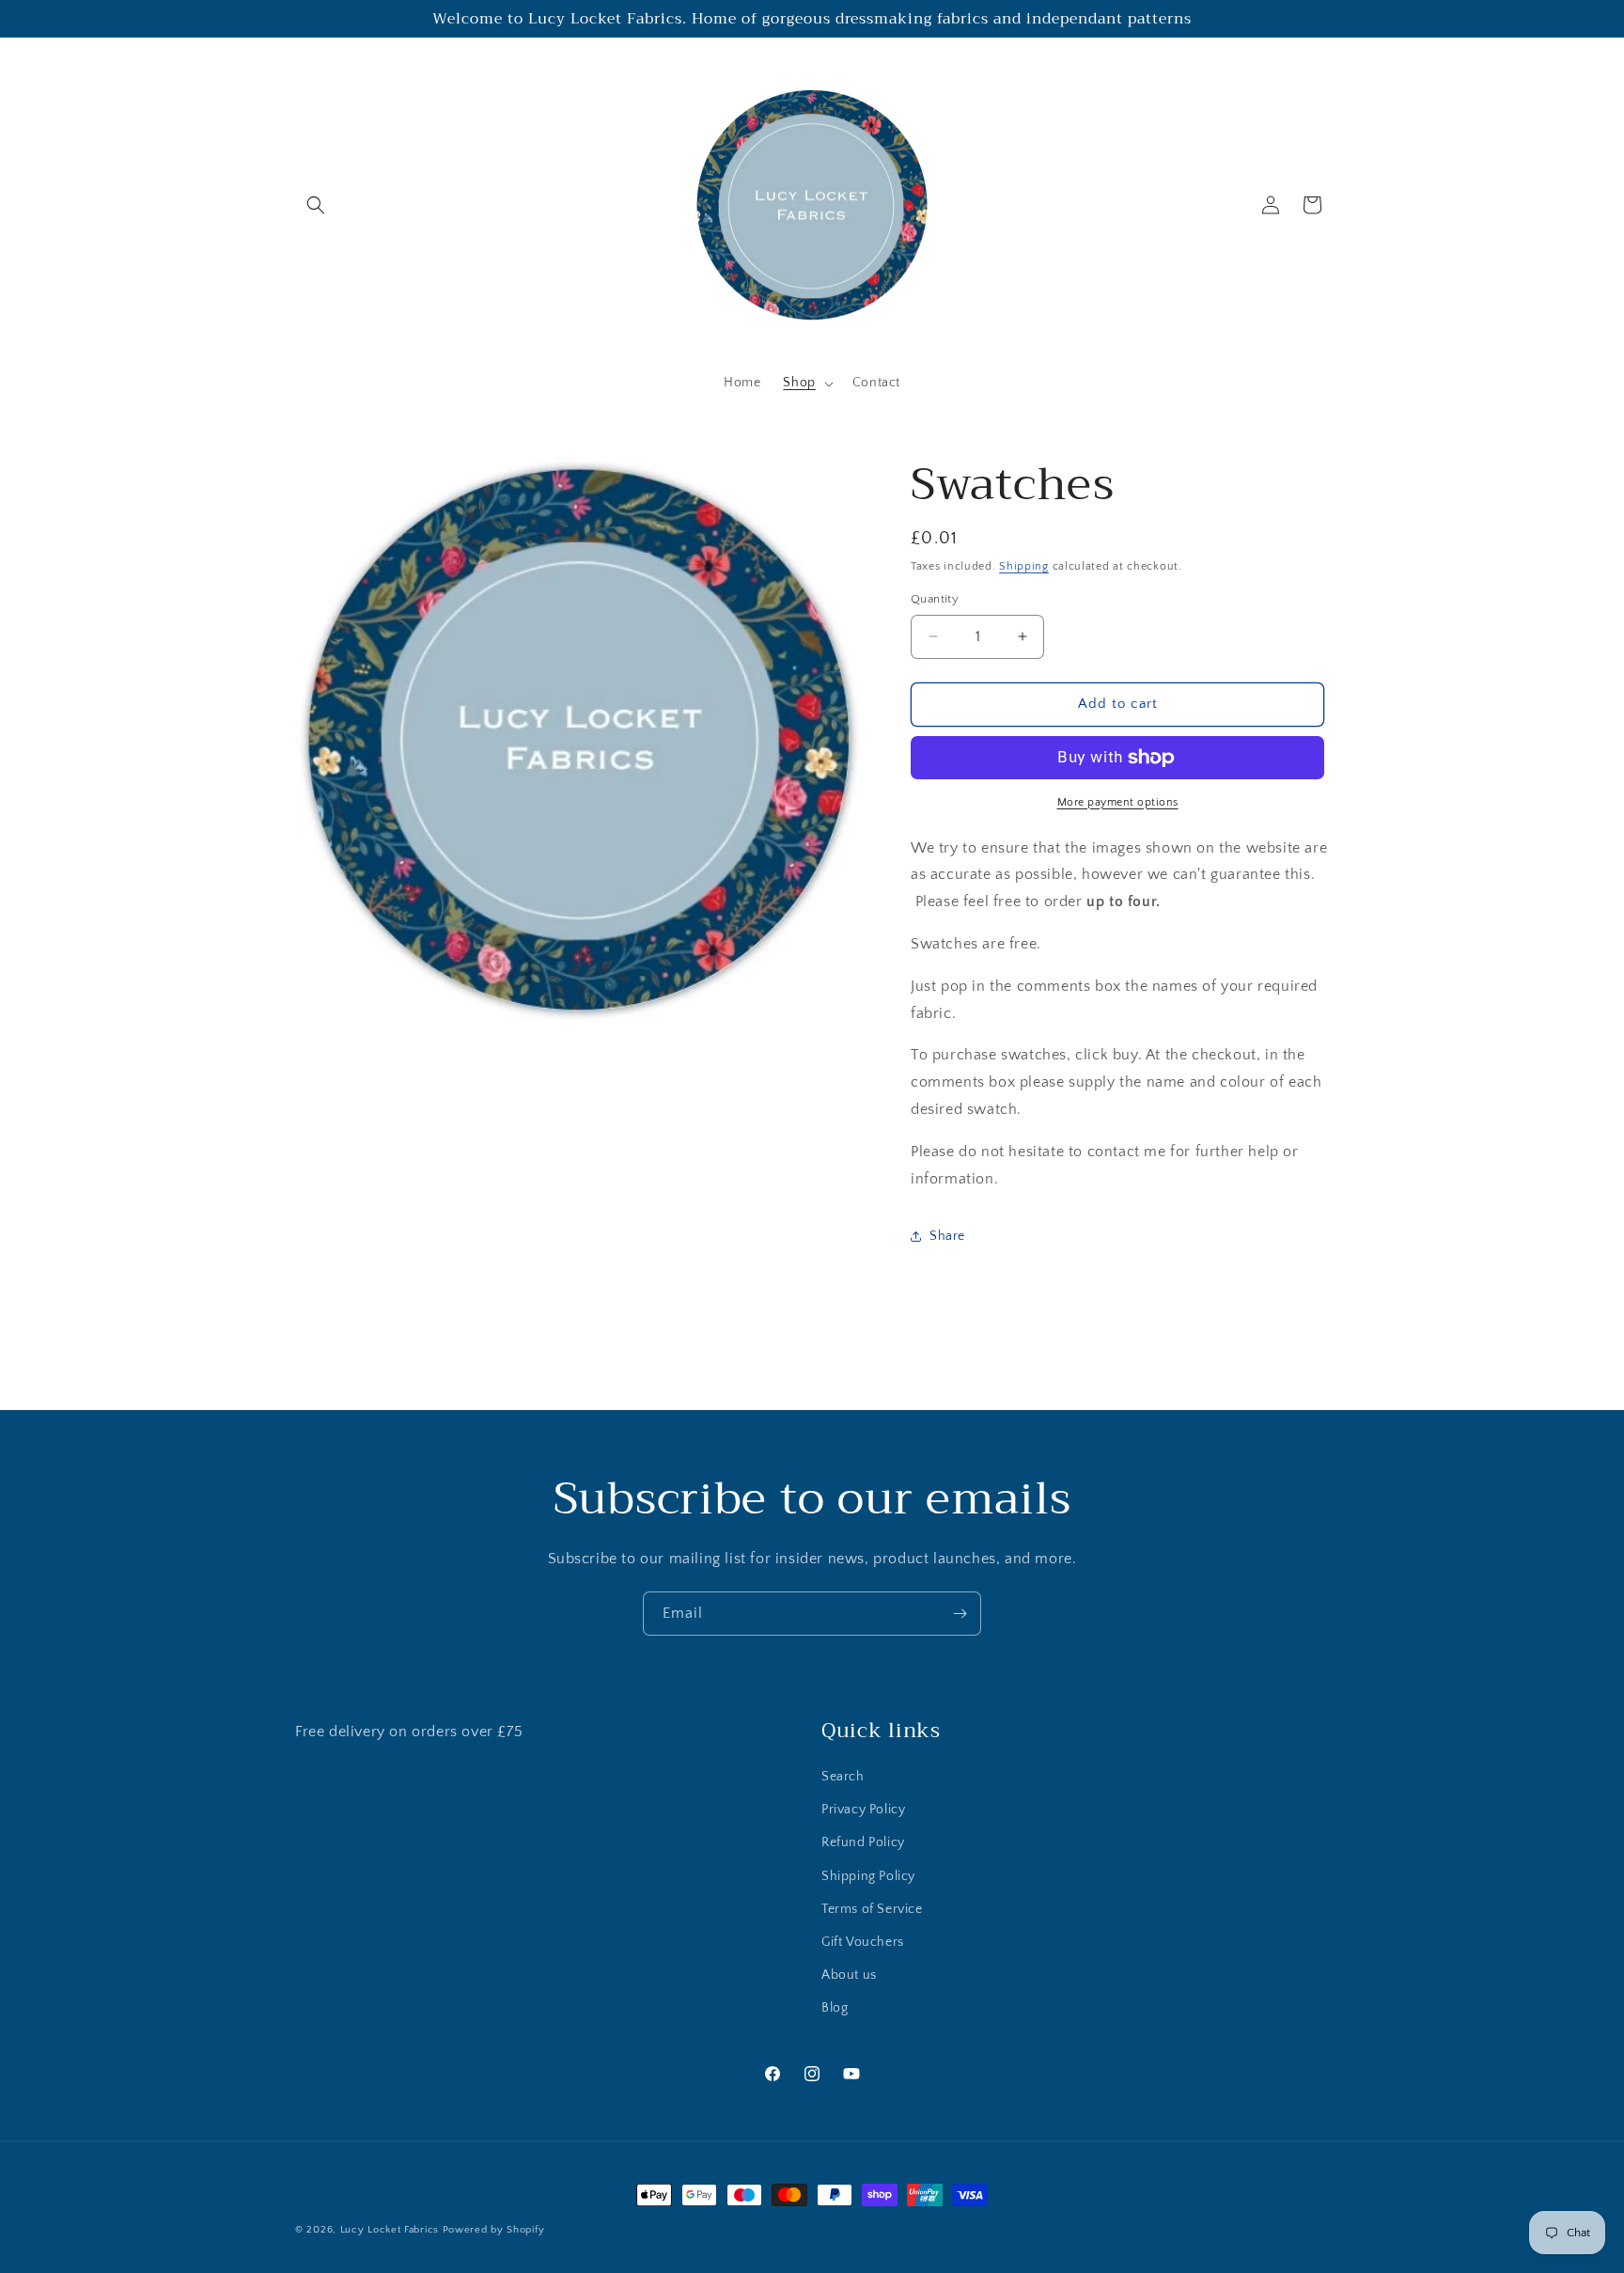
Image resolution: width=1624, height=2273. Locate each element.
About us (849, 1975)
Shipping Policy (868, 1876)
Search (843, 1777)
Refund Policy (863, 1842)
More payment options (1118, 802)
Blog (835, 2008)
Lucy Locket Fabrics (390, 2230)
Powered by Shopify (494, 2230)
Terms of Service (872, 1909)
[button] (316, 205)
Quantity (935, 599)
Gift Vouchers (863, 1942)
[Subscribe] (960, 1614)
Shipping (1024, 566)
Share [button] (947, 1236)
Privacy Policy (863, 1810)
